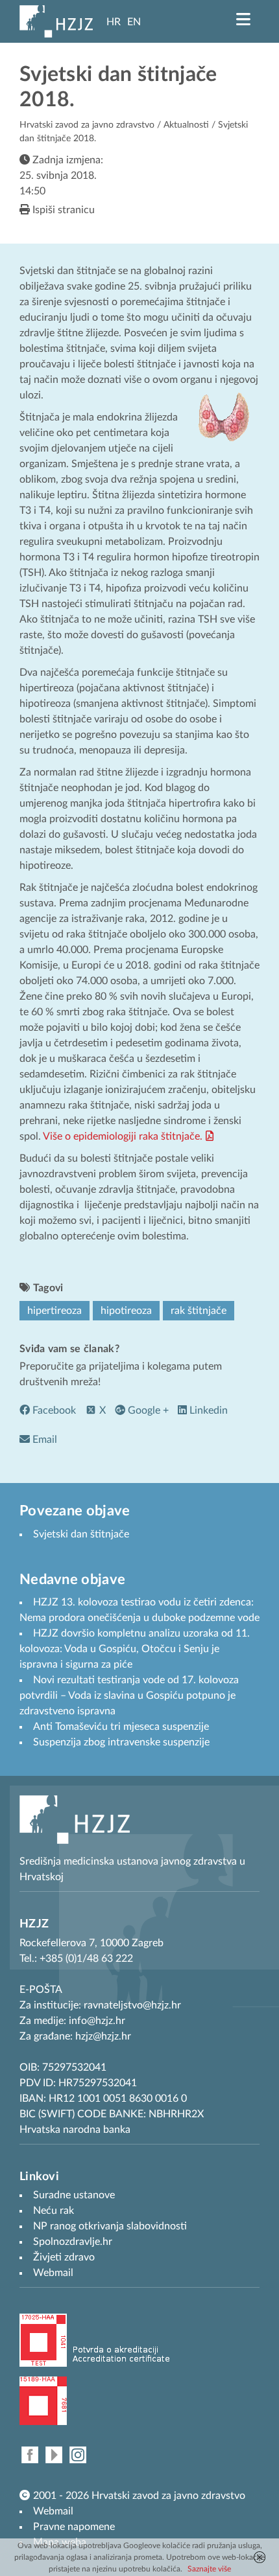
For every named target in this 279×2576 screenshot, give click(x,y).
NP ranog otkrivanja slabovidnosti (110, 2226)
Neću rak (54, 2211)
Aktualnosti (186, 125)
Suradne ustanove (74, 2195)
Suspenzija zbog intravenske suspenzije (121, 1742)
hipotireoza (126, 1311)
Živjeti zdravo (64, 2257)
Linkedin (207, 1410)
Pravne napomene (74, 2527)
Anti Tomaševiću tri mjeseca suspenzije (121, 1727)
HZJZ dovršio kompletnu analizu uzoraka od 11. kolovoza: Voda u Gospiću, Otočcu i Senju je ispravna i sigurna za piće (135, 1649)
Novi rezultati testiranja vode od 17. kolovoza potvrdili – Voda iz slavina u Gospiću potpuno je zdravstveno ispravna (129, 1696)
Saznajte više (209, 2569)
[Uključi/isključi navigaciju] (243, 19)
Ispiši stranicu (62, 210)
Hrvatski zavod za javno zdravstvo (87, 125)
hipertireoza (55, 1311)
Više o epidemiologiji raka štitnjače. (123, 1136)
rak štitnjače (199, 1311)
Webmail (53, 2511)
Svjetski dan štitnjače (81, 1534)
